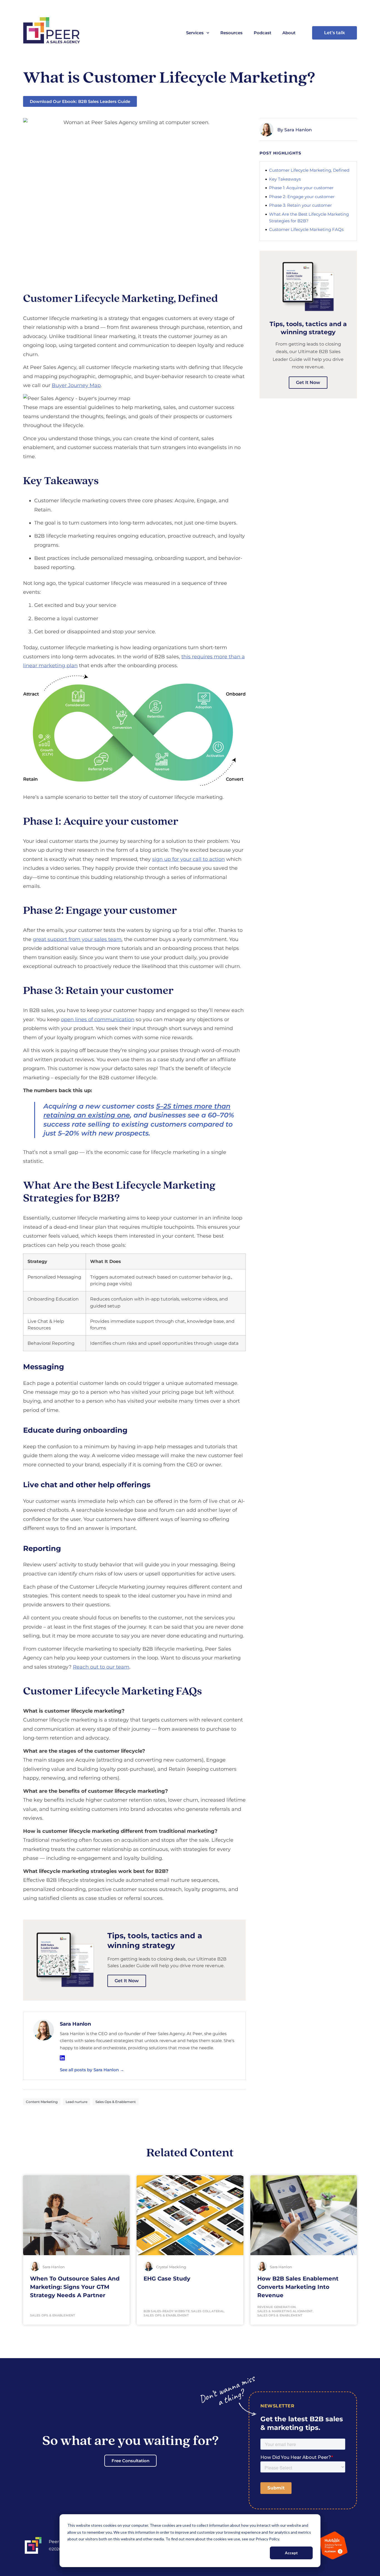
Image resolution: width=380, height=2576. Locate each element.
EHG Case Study (167, 2279)
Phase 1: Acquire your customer (301, 188)
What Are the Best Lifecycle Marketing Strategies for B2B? (309, 217)
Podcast (262, 33)
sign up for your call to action (188, 859)
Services (195, 33)
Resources (231, 33)
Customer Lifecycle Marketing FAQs (306, 229)
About (289, 33)
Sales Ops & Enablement (116, 2102)
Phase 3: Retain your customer (300, 205)
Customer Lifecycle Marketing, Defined (309, 170)
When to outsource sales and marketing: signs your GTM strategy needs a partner (75, 2287)
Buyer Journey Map (76, 385)
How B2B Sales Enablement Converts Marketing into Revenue (298, 2287)
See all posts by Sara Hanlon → (92, 2070)
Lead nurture (77, 2102)
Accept (291, 2553)
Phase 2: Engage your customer (302, 197)
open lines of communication (98, 1019)
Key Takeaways (285, 179)
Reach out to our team (101, 1667)
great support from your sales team (77, 939)
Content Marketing (42, 2102)
